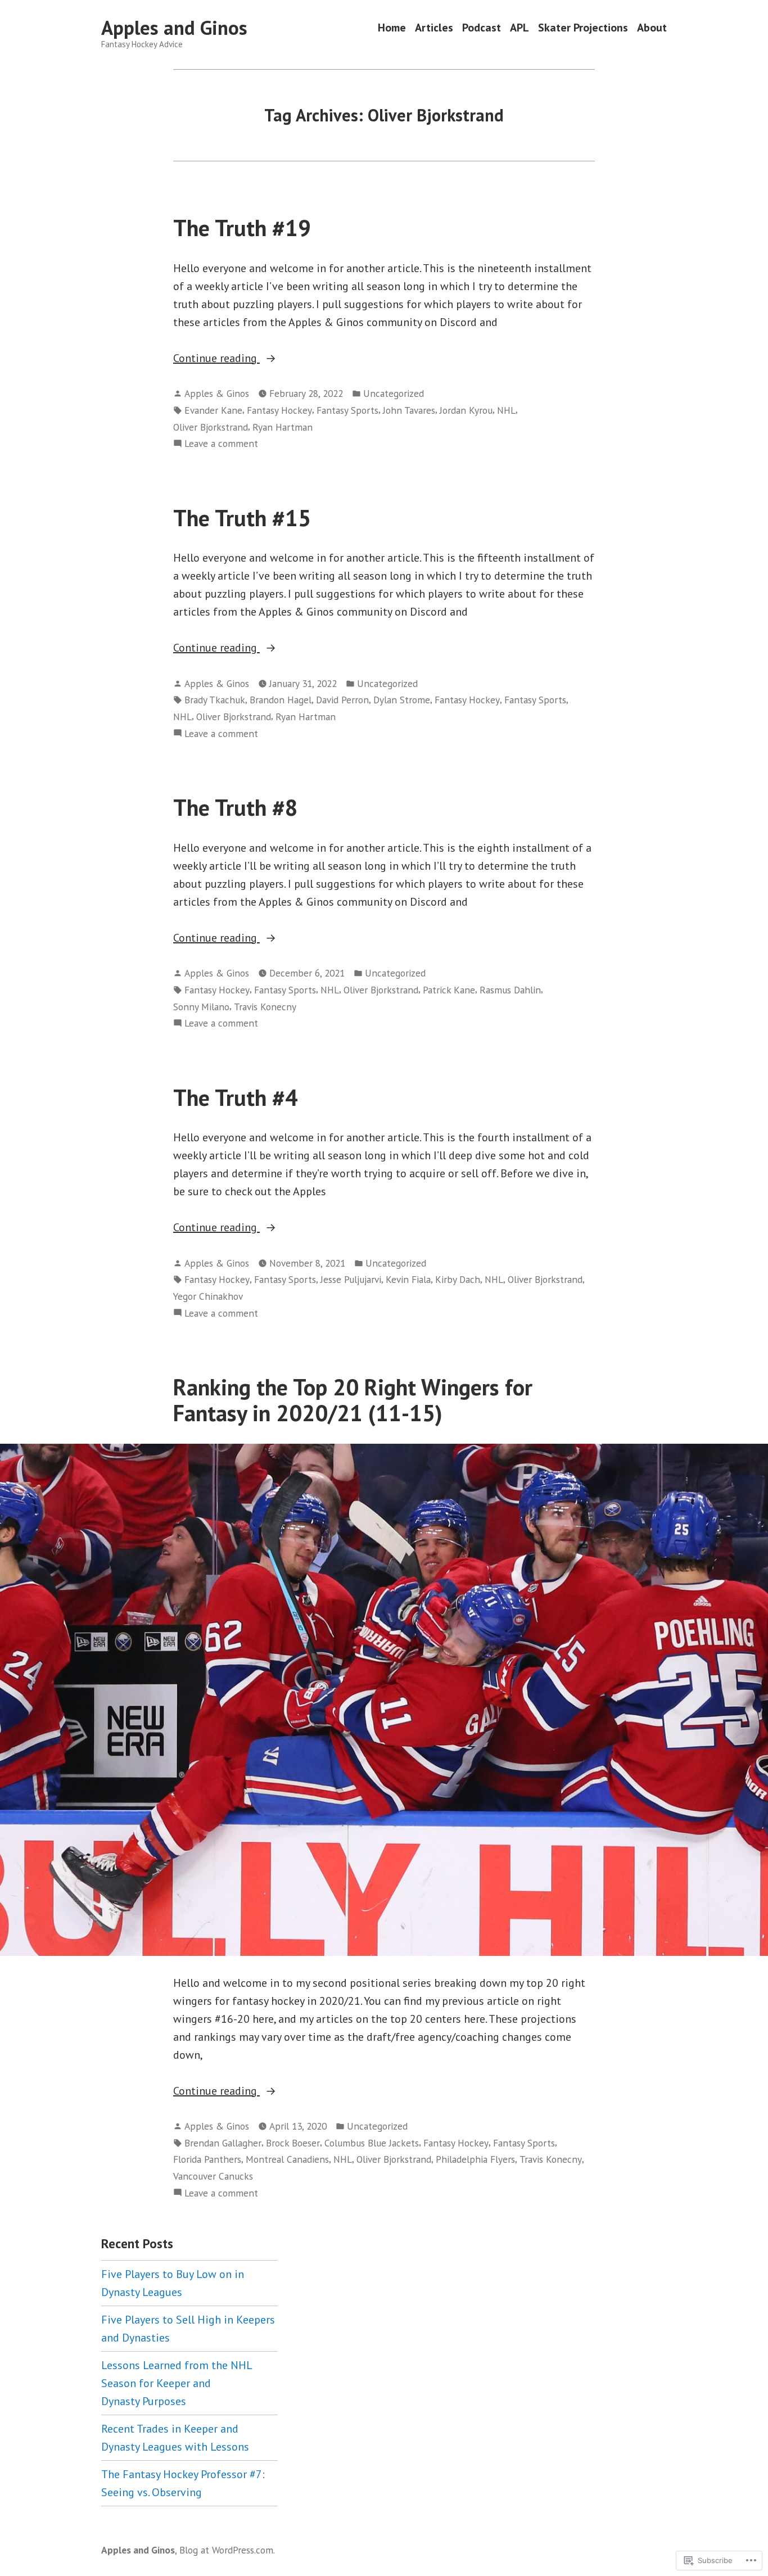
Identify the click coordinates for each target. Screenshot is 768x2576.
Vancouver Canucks (213, 2176)
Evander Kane (213, 410)
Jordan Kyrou (466, 410)
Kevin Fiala (408, 1279)
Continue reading (216, 359)
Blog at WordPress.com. (227, 2550)
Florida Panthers (207, 2159)
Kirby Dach (458, 1279)
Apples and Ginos (174, 28)
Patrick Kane (449, 990)
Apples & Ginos (217, 393)
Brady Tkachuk (215, 700)
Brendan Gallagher (223, 2143)
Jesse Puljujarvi (351, 1279)
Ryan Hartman (283, 427)
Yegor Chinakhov (208, 1296)
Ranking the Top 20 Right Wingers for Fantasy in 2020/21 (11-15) (353, 1400)
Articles (434, 28)
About (652, 28)
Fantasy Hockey (279, 410)
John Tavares (409, 410)
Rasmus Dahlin (510, 990)
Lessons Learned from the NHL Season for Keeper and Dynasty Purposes (177, 2383)
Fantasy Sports (347, 410)
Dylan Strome (402, 700)
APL (519, 28)
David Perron (342, 700)
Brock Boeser (293, 2143)
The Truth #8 (236, 807)
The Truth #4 (236, 1097)
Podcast (482, 28)
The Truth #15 (242, 518)
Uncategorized (394, 393)
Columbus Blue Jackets (372, 2143)
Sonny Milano (201, 1007)
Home (392, 28)
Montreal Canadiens (287, 2159)
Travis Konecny (265, 1007)
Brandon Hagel (281, 700)
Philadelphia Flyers (475, 2159)
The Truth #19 (242, 228)
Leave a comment (221, 444)
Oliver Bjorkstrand (211, 427)
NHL (506, 410)
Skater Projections (583, 28)
